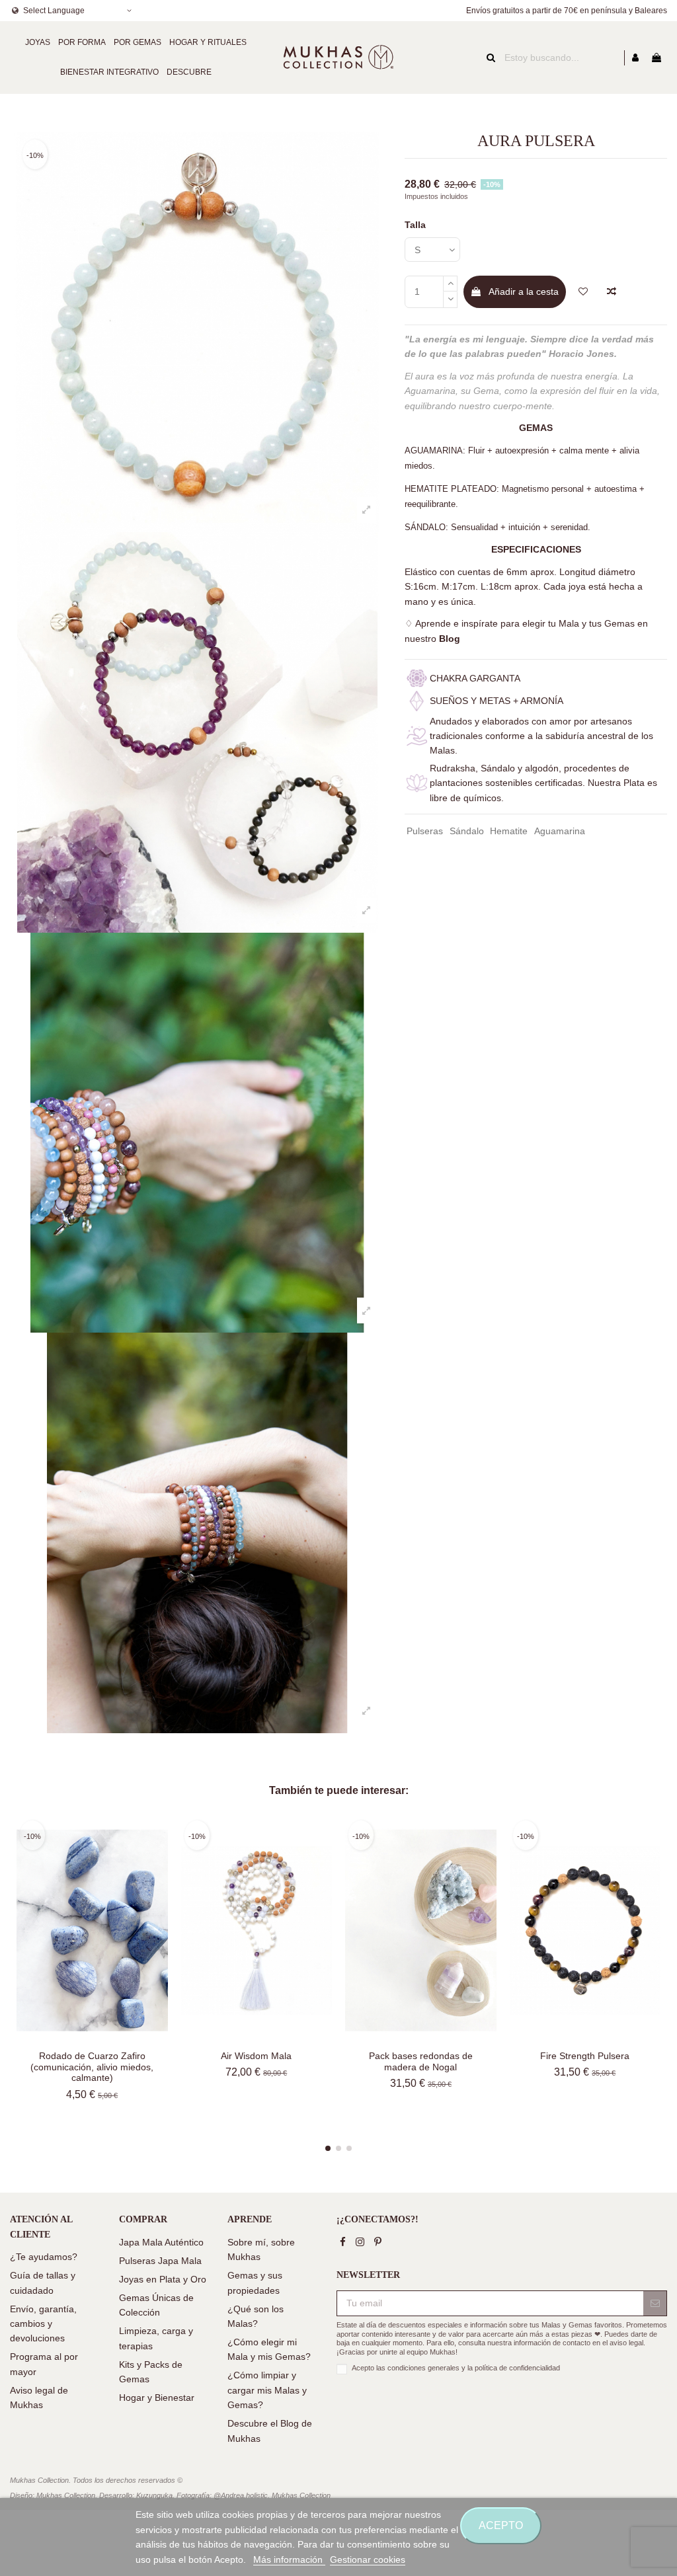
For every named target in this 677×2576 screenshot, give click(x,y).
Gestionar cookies (368, 2559)
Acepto (501, 2525)
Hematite (509, 831)
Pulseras (425, 831)
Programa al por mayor (44, 2364)
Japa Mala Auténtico (161, 2242)
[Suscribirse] (655, 2304)
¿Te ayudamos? (44, 2257)
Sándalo (467, 831)
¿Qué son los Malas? (256, 2316)
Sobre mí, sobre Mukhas (261, 2249)
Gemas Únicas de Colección (156, 2305)
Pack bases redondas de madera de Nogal (421, 2061)
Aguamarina (560, 831)
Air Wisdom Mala (256, 2056)
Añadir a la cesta (524, 292)
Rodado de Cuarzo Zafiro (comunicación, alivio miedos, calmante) (92, 2067)
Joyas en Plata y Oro (163, 2279)
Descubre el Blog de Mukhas (270, 2431)
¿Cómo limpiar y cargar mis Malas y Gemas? (267, 2390)
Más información (289, 2559)
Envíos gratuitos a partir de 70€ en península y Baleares (567, 11)
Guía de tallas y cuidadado (43, 2283)
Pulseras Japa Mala (160, 2261)
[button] (38, 43)
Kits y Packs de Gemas (151, 2372)
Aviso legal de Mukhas (39, 2398)
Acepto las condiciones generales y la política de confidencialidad (456, 2368)
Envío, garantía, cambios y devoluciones (43, 2324)
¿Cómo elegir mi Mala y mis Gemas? (269, 2349)
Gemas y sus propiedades (255, 2283)
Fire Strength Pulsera (585, 2056)
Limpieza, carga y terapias (156, 2338)
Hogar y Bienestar (157, 2398)
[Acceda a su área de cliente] (635, 58)
